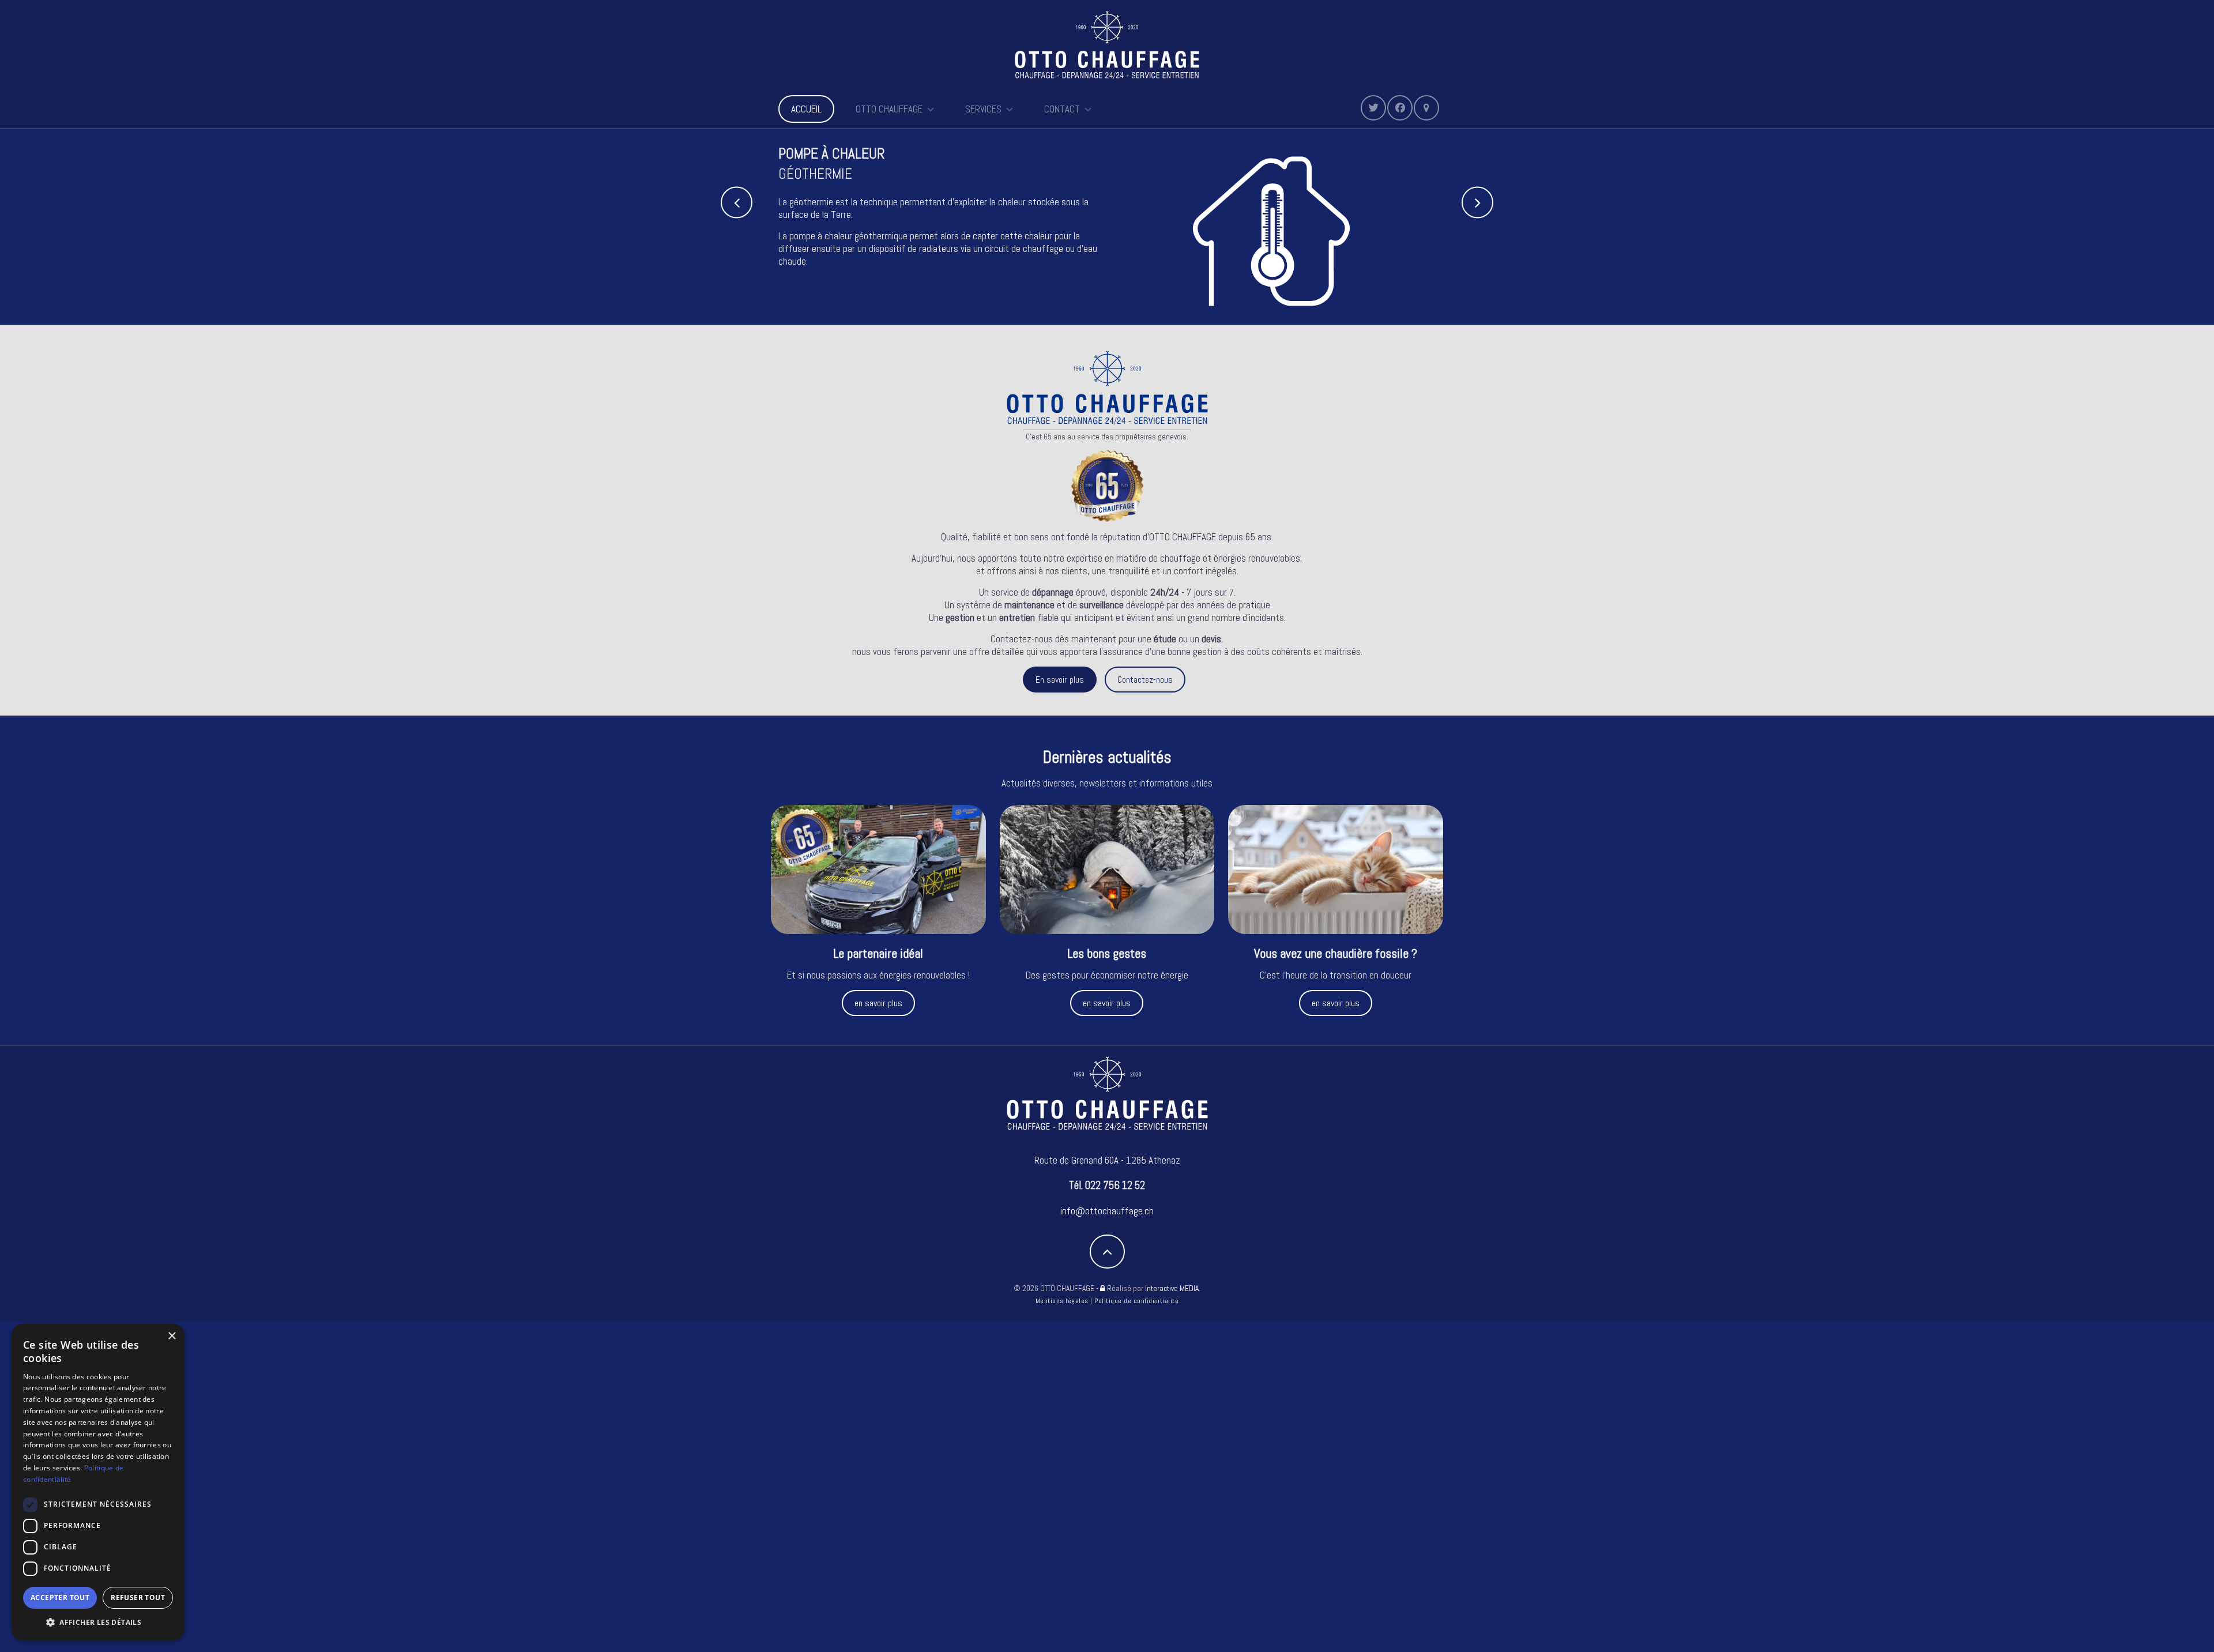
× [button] (172, 1336)
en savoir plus (878, 1003)
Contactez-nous (1145, 680)
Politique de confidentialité (1136, 1301)
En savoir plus (1060, 680)
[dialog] (98, 1482)
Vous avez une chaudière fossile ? (1336, 953)
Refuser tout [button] (138, 1598)
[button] (98, 1623)
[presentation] (737, 202)
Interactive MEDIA (1172, 1288)
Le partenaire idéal (878, 953)
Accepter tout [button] (60, 1598)
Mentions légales (1062, 1301)
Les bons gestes (1107, 953)
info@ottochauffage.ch (1107, 1211)
